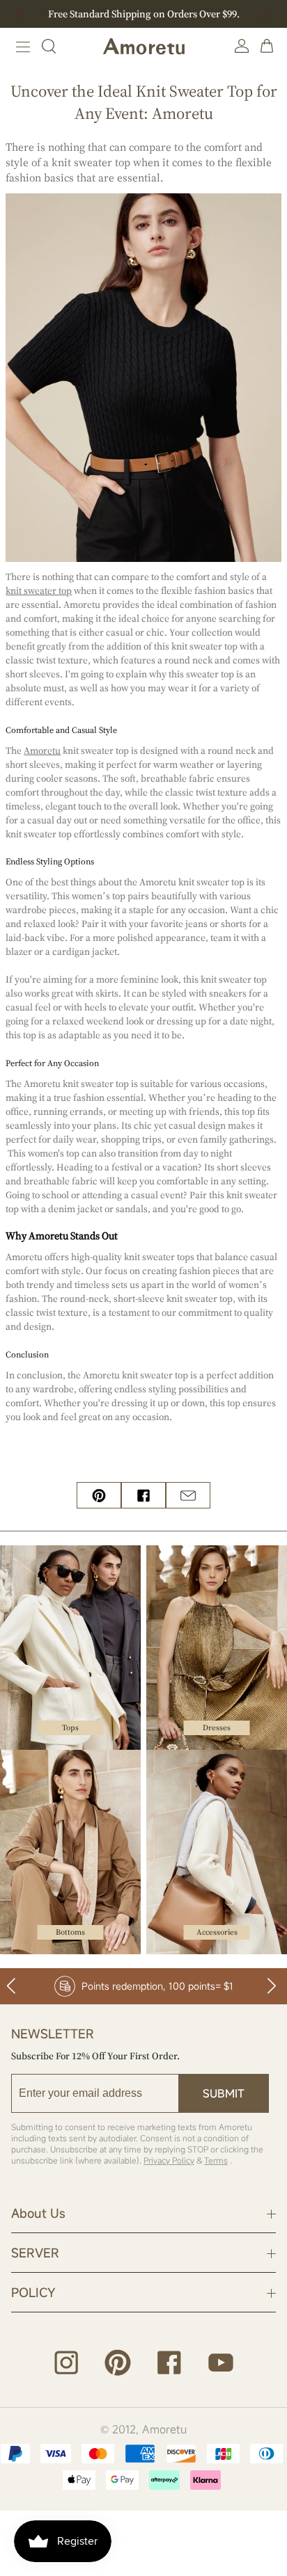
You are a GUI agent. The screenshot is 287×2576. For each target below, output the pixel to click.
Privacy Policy (169, 2160)
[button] (266, 14)
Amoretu (164, 2429)
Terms (216, 2160)
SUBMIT (224, 2093)
